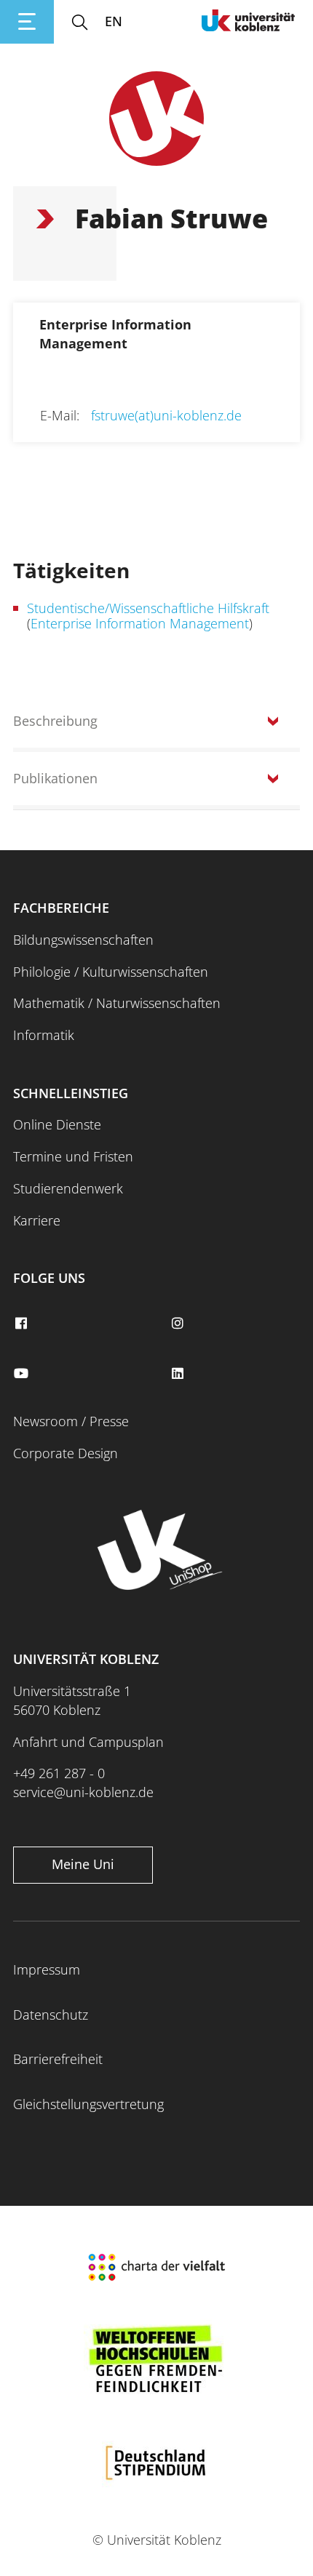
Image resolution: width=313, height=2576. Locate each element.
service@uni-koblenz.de (83, 1792)
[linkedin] (179, 1374)
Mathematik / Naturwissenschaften (117, 1003)
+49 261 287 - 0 (59, 1773)
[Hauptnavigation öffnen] (27, 22)
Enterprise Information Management (140, 623)
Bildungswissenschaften (83, 940)
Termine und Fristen (73, 1156)
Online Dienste (57, 1124)
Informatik (44, 1035)
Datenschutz (51, 2015)
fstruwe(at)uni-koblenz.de (166, 415)
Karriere (37, 1220)
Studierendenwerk (68, 1188)
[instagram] (179, 1324)
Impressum (47, 1969)
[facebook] (23, 1324)
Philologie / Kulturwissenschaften (111, 972)
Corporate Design (66, 1453)
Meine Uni (83, 1864)
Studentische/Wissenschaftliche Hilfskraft (148, 608)
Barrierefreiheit (58, 2059)
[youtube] (23, 1374)
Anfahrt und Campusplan (88, 1742)
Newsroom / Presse (71, 1421)
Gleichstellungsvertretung (88, 2104)
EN (114, 21)
